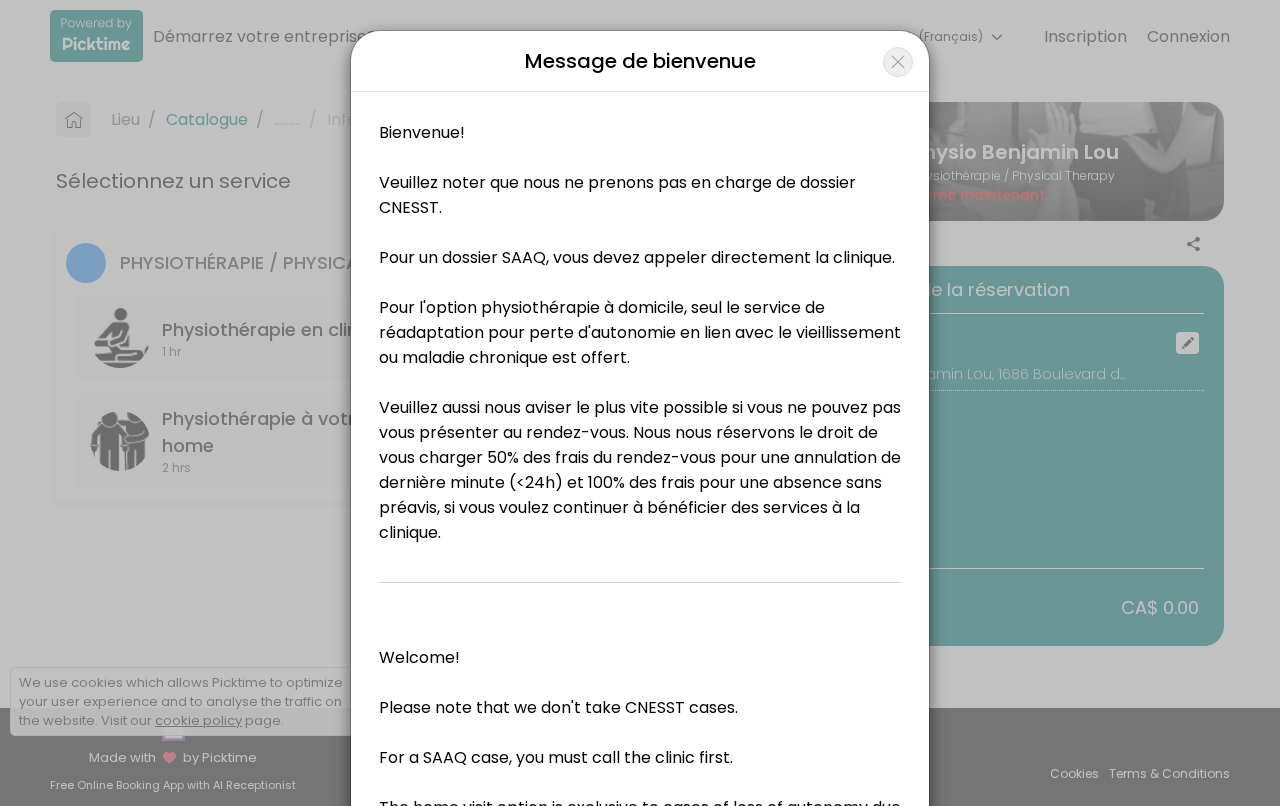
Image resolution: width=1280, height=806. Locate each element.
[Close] (898, 62)
